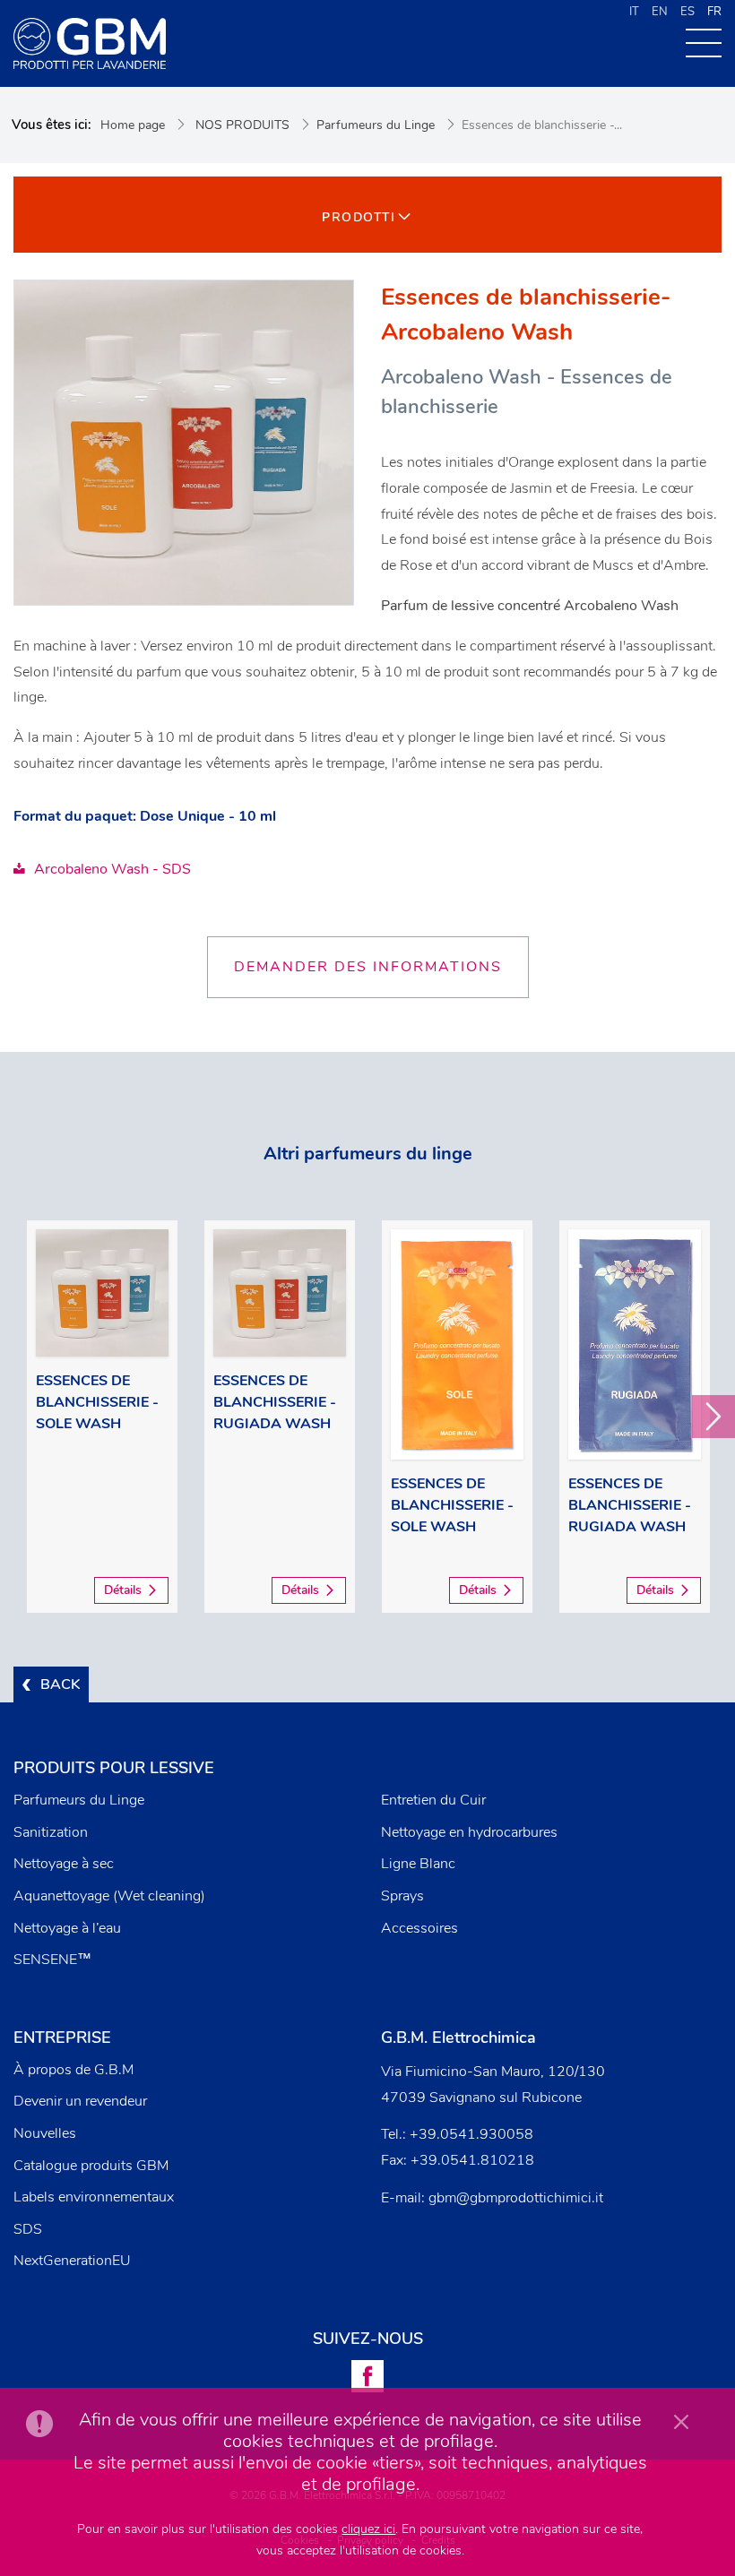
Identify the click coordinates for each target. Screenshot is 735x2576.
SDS (28, 2229)
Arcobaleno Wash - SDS (112, 869)
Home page (133, 125)
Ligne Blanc (418, 1864)
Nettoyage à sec (64, 1864)
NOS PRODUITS (242, 125)
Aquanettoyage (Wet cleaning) (109, 1896)
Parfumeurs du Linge (376, 125)
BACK (60, 1684)
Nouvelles (45, 2133)
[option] (102, 1417)
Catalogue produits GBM (91, 2166)
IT (634, 12)
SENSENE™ (52, 1960)
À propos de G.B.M (73, 2070)
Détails (123, 1590)
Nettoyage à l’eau (67, 1928)
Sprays (402, 1896)
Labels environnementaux (94, 2197)
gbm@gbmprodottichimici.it (516, 2198)
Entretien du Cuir (433, 1800)
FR (714, 12)
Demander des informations (368, 967)
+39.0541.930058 (471, 2134)
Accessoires (419, 1928)
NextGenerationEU (72, 2261)
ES (687, 12)
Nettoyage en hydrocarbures (469, 1832)
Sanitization (51, 1832)
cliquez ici (368, 2529)
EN (660, 12)
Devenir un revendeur (80, 2101)
